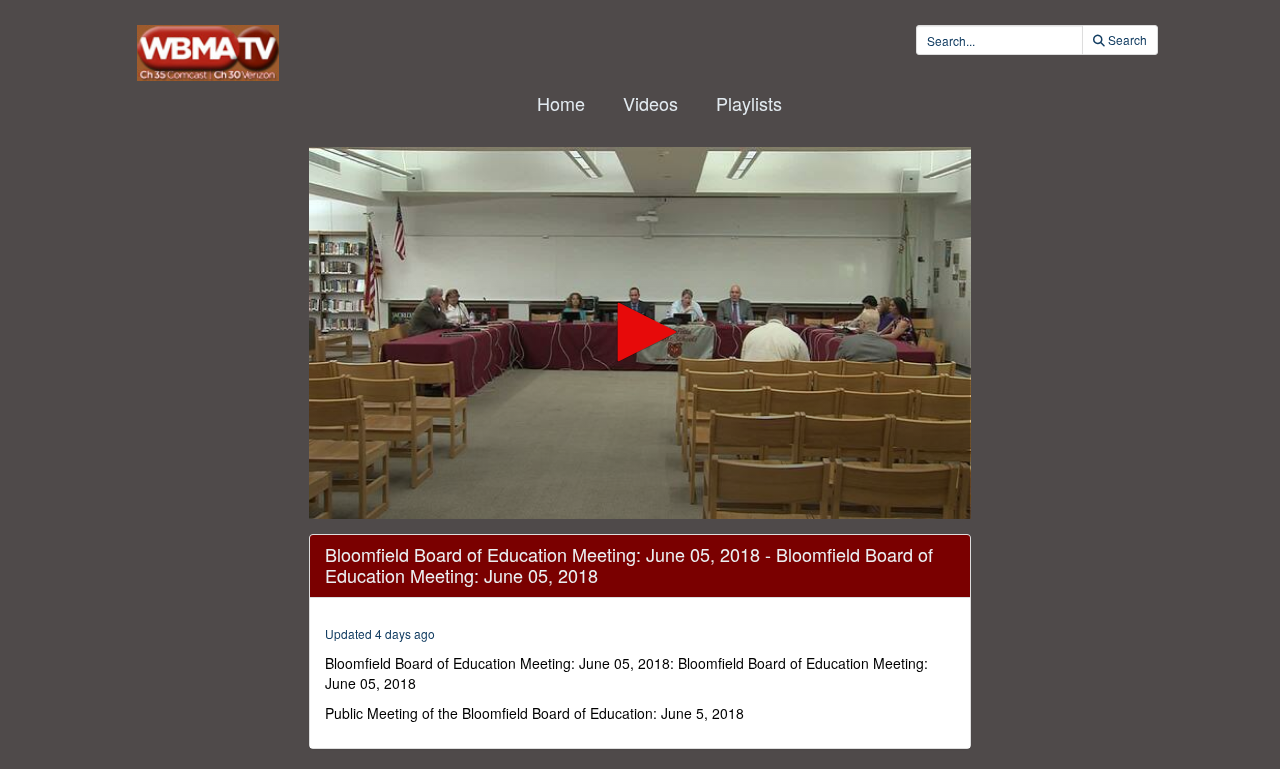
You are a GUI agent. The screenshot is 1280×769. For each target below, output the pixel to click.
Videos (650, 103)
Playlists (749, 103)
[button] (640, 332)
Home (561, 103)
